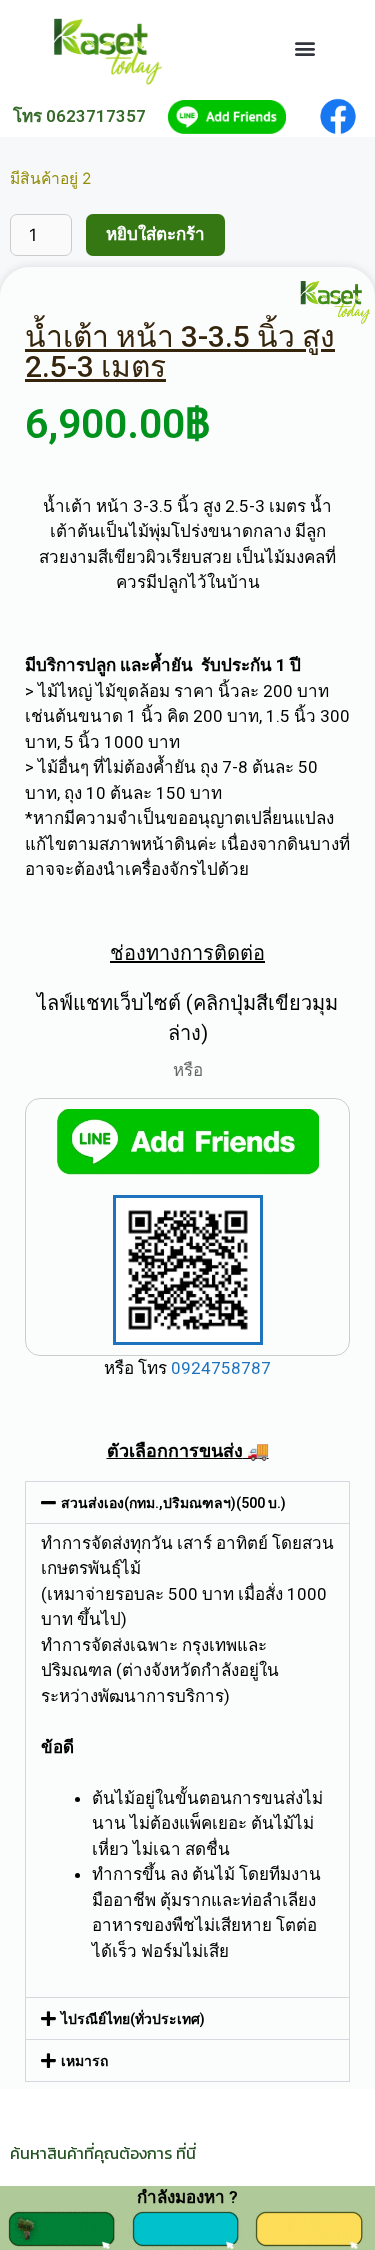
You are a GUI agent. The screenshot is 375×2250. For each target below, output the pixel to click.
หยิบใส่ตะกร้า (155, 234)
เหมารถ (84, 2061)
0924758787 (219, 1368)
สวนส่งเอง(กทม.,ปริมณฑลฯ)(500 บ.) (173, 1503)
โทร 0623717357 (79, 116)
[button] (304, 48)
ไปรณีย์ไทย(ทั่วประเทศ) (133, 2019)
